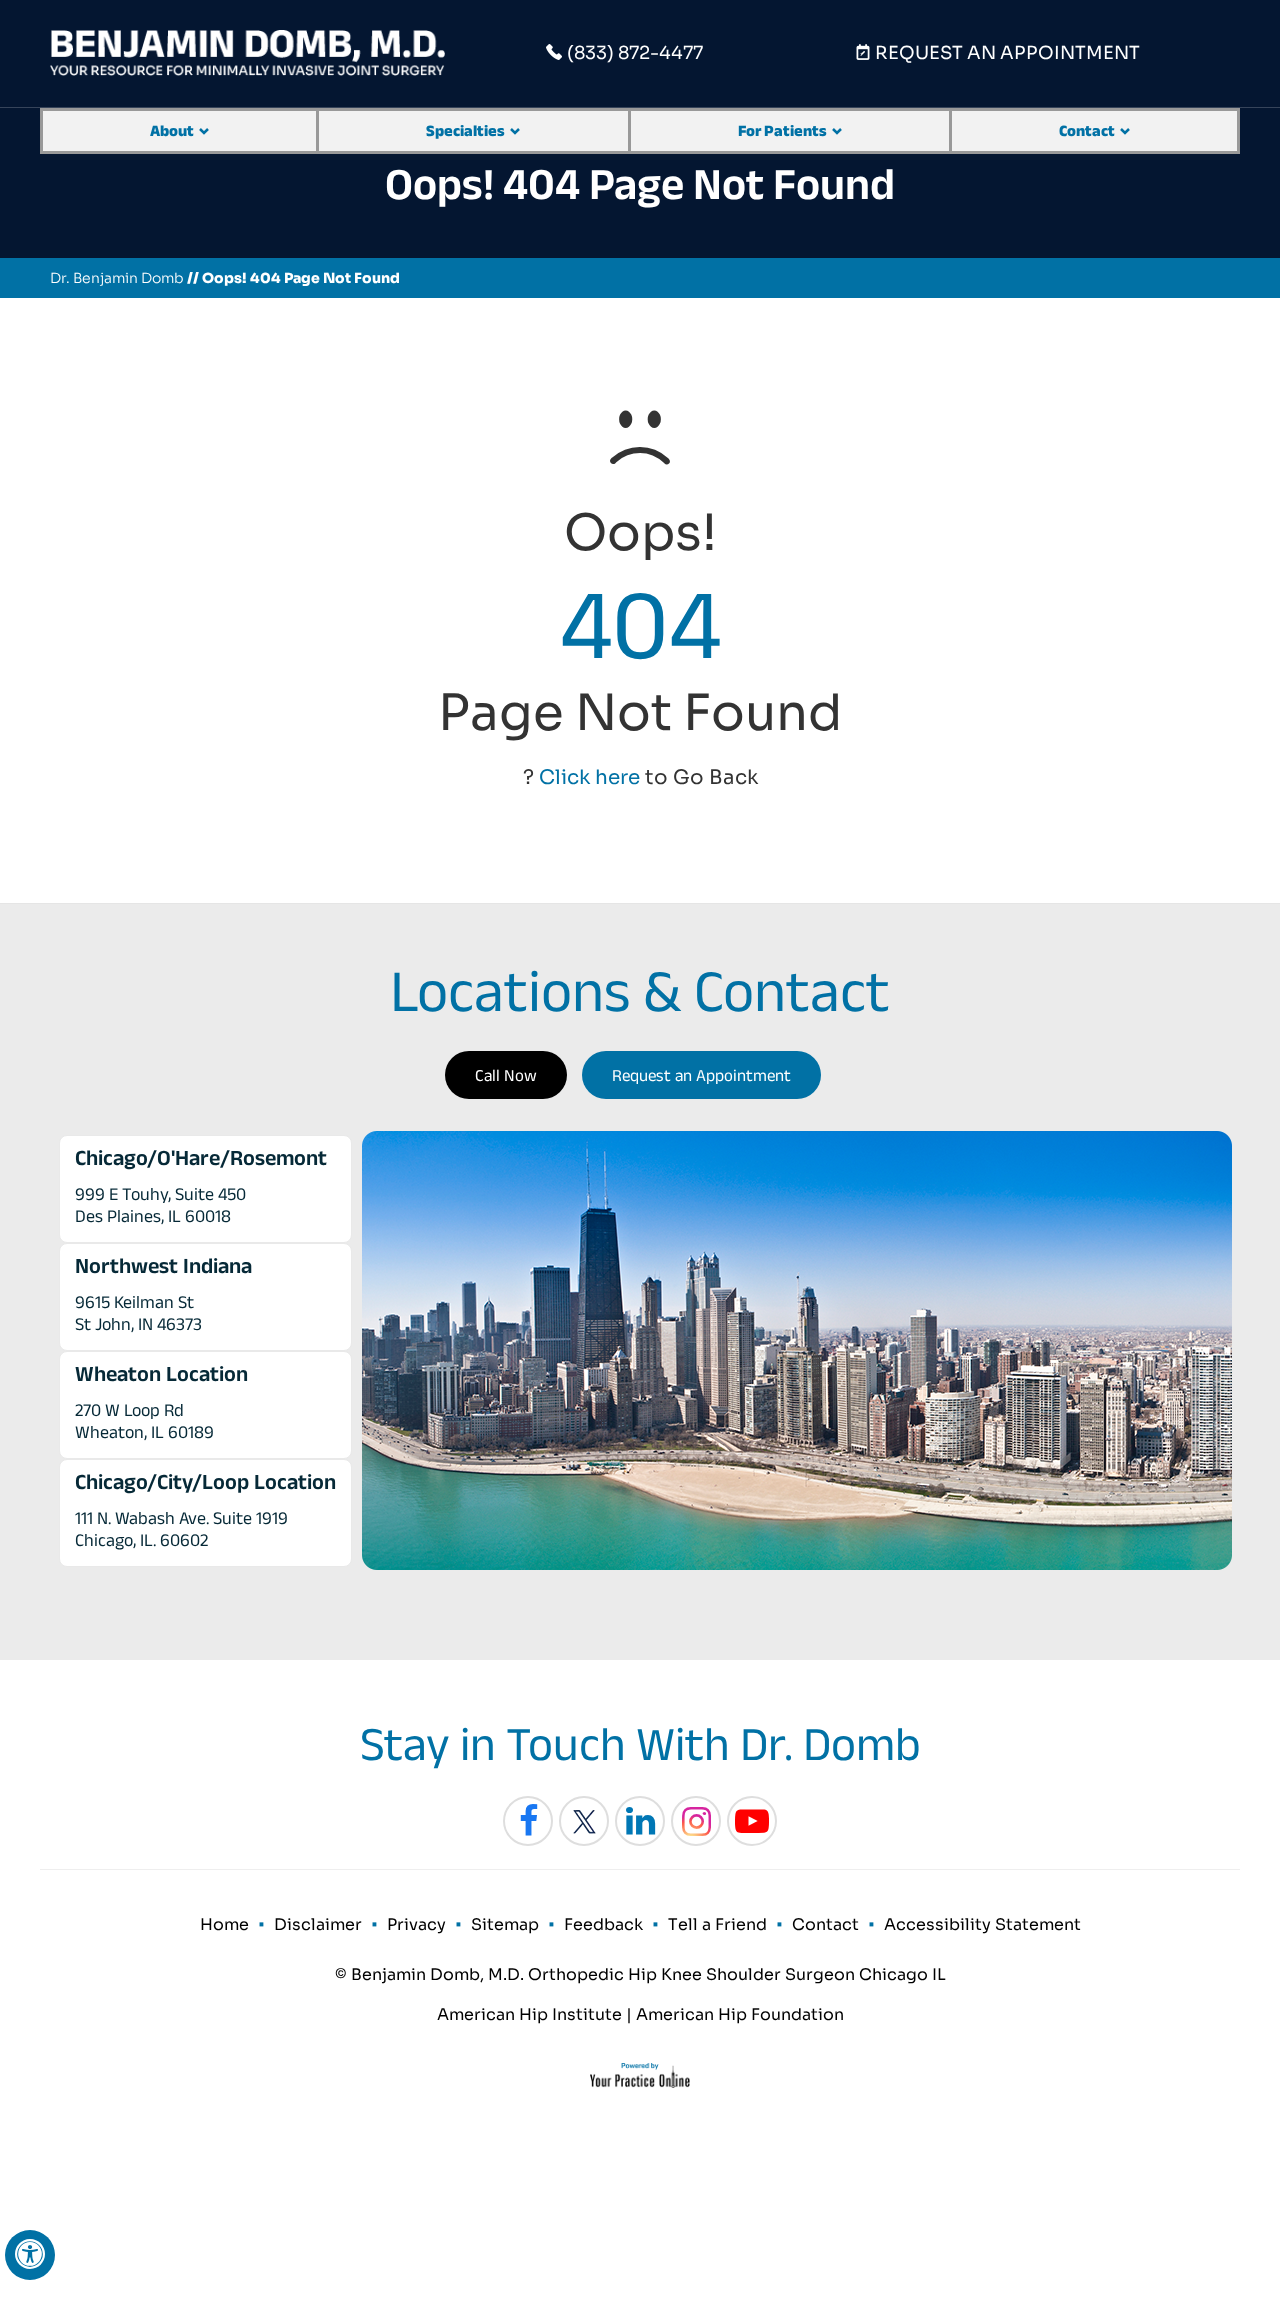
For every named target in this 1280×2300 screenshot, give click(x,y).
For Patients (782, 130)
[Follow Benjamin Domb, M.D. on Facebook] (528, 1821)
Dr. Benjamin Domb (117, 278)
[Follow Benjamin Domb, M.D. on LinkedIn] (640, 1821)
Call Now (506, 1075)
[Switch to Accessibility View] (30, 2255)
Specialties (465, 130)
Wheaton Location (161, 1373)
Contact (1087, 130)
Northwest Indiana (163, 1265)
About (172, 130)
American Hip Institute (529, 2014)
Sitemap (505, 1924)
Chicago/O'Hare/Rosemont (201, 1157)
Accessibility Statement (982, 1924)
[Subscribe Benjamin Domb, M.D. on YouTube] (752, 1821)
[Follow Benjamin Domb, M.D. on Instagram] (696, 1821)
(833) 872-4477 (635, 53)
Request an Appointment (701, 1075)
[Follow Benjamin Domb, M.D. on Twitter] (584, 1821)
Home (224, 1924)
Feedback (603, 1924)
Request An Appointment (1007, 53)
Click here (589, 777)
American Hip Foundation (740, 2014)
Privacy (416, 1924)
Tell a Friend (717, 1924)
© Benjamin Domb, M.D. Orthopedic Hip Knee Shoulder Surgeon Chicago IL (640, 1974)
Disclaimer (318, 1924)
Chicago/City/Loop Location (205, 1481)
